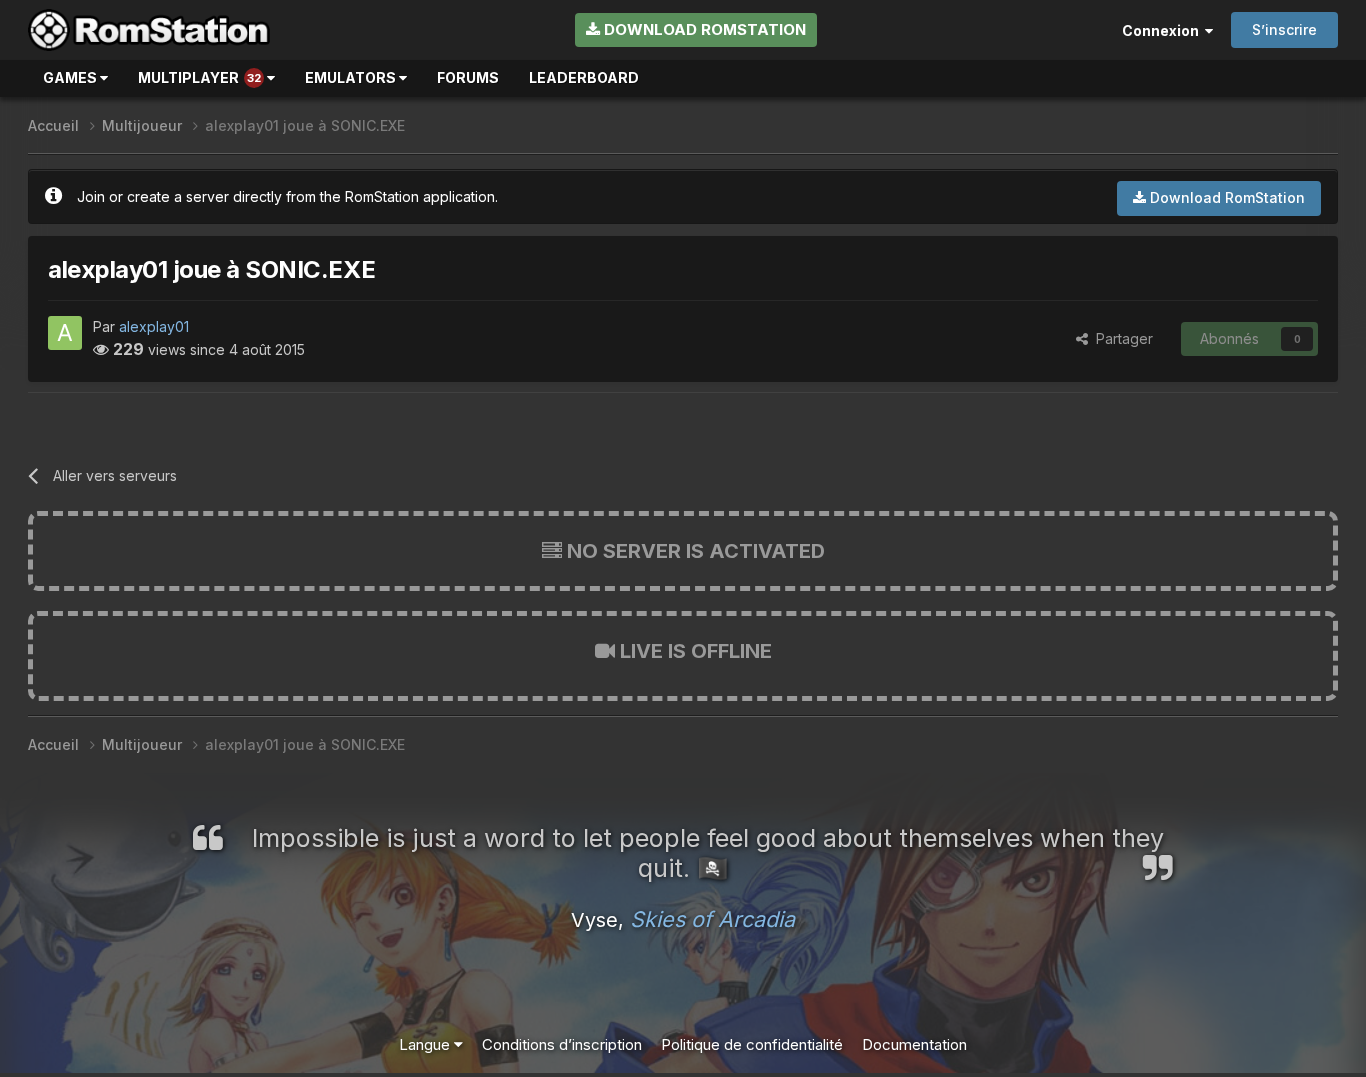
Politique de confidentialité (752, 1044)
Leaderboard (584, 77)
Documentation (914, 1044)
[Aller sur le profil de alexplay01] (65, 333)
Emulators (352, 77)
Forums (468, 77)
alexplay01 (154, 326)
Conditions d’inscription (562, 1044)
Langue (426, 1044)
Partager (1120, 338)
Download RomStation (703, 29)
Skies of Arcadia (712, 919)
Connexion (1163, 30)
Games (71, 77)
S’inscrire (1284, 29)
